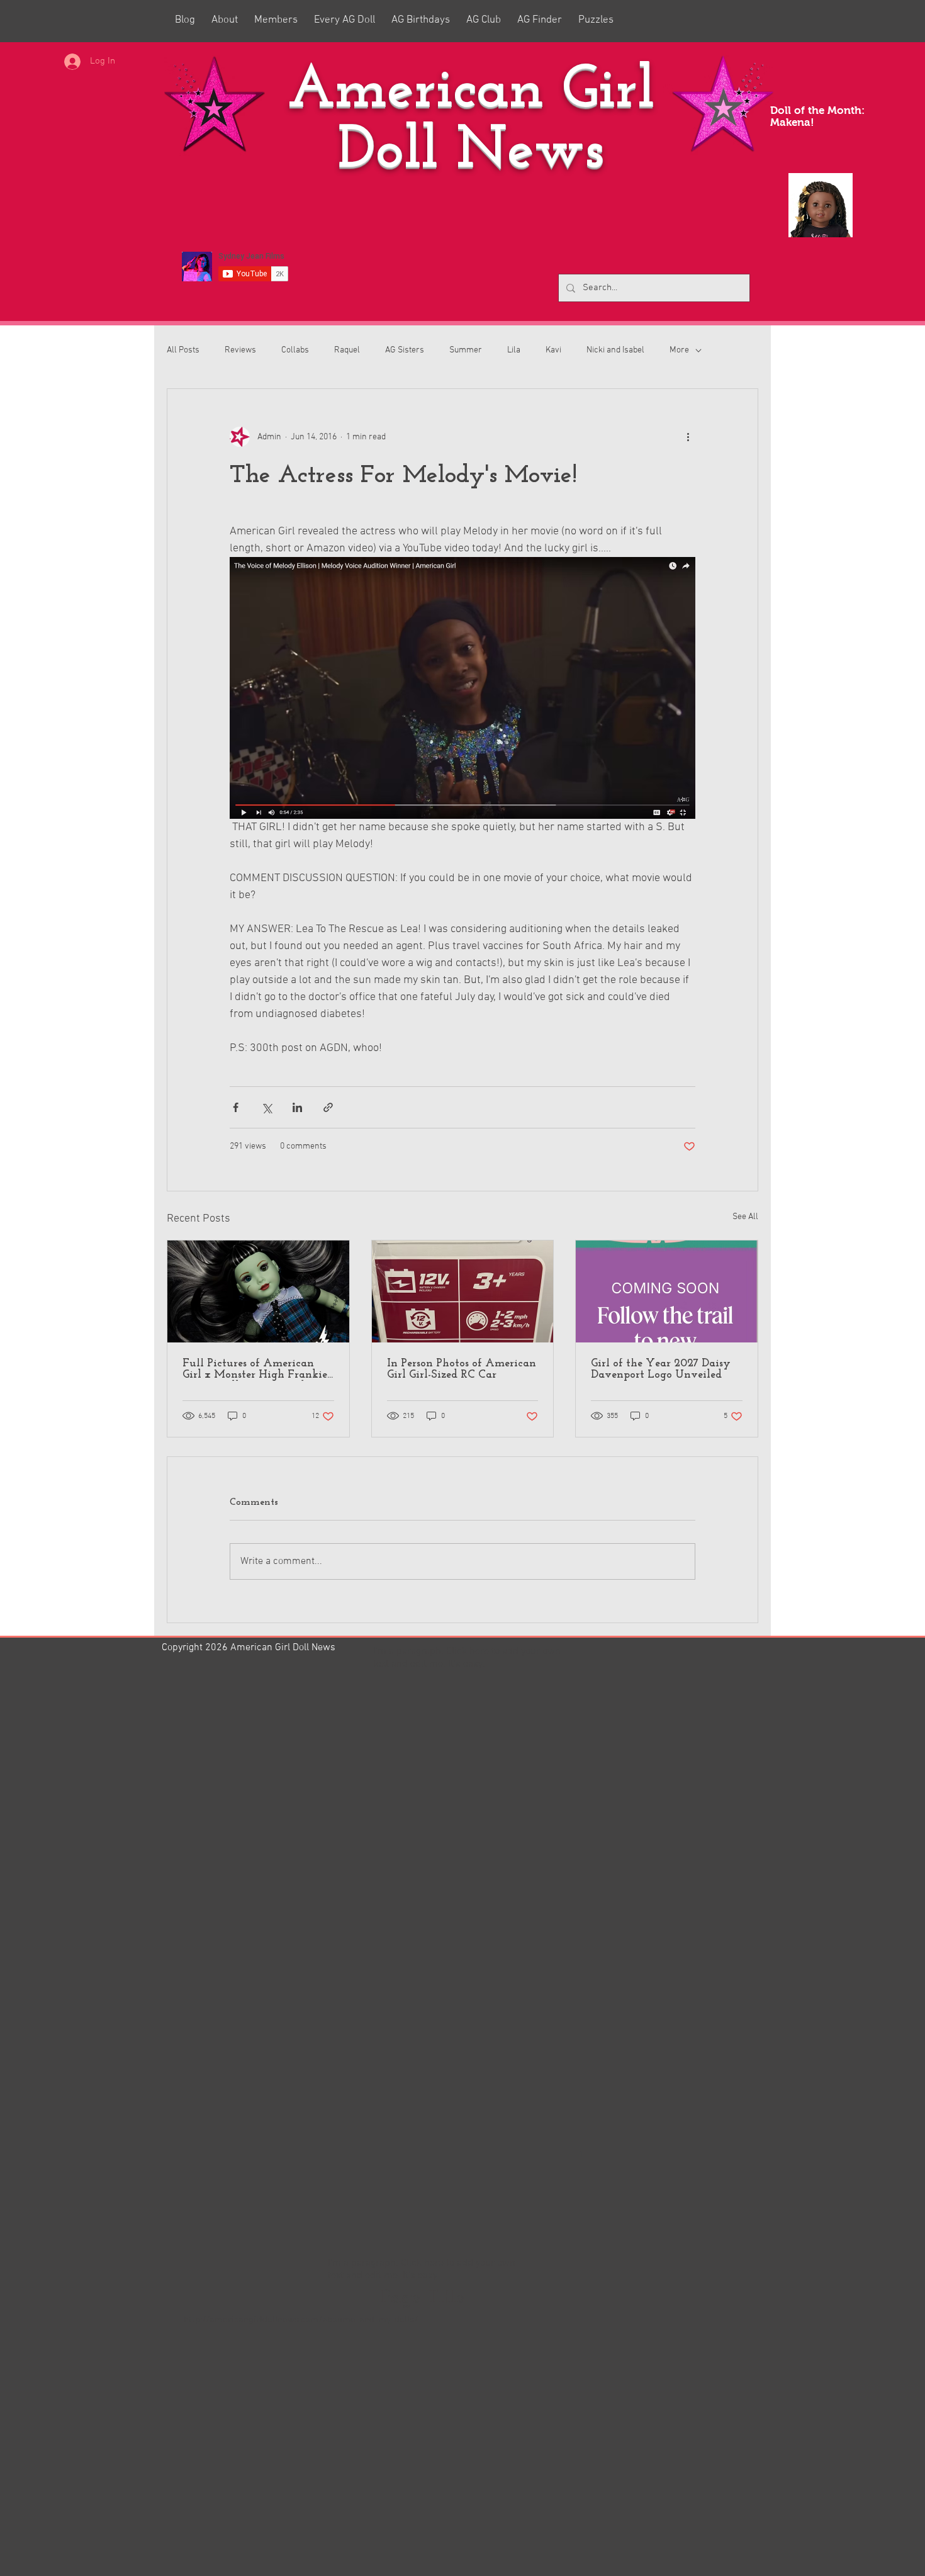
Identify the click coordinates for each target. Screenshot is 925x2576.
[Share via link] (328, 1107)
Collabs (295, 350)
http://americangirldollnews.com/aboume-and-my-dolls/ (301, 2320)
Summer (466, 350)
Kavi (553, 350)
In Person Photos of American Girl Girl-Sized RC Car (462, 1370)
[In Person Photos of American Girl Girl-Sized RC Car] (463, 1291)
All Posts (183, 350)
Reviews (240, 350)
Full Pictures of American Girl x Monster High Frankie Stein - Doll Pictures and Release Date (255, 1370)
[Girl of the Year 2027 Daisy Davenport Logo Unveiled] (667, 1291)
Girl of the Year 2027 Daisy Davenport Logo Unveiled (661, 1370)
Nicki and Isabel (615, 350)
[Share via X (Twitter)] (266, 1107)
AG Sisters (405, 350)
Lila (514, 350)
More (679, 350)
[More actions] (688, 437)
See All (745, 1217)
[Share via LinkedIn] (297, 1107)
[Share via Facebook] (236, 1107)
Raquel (347, 350)
